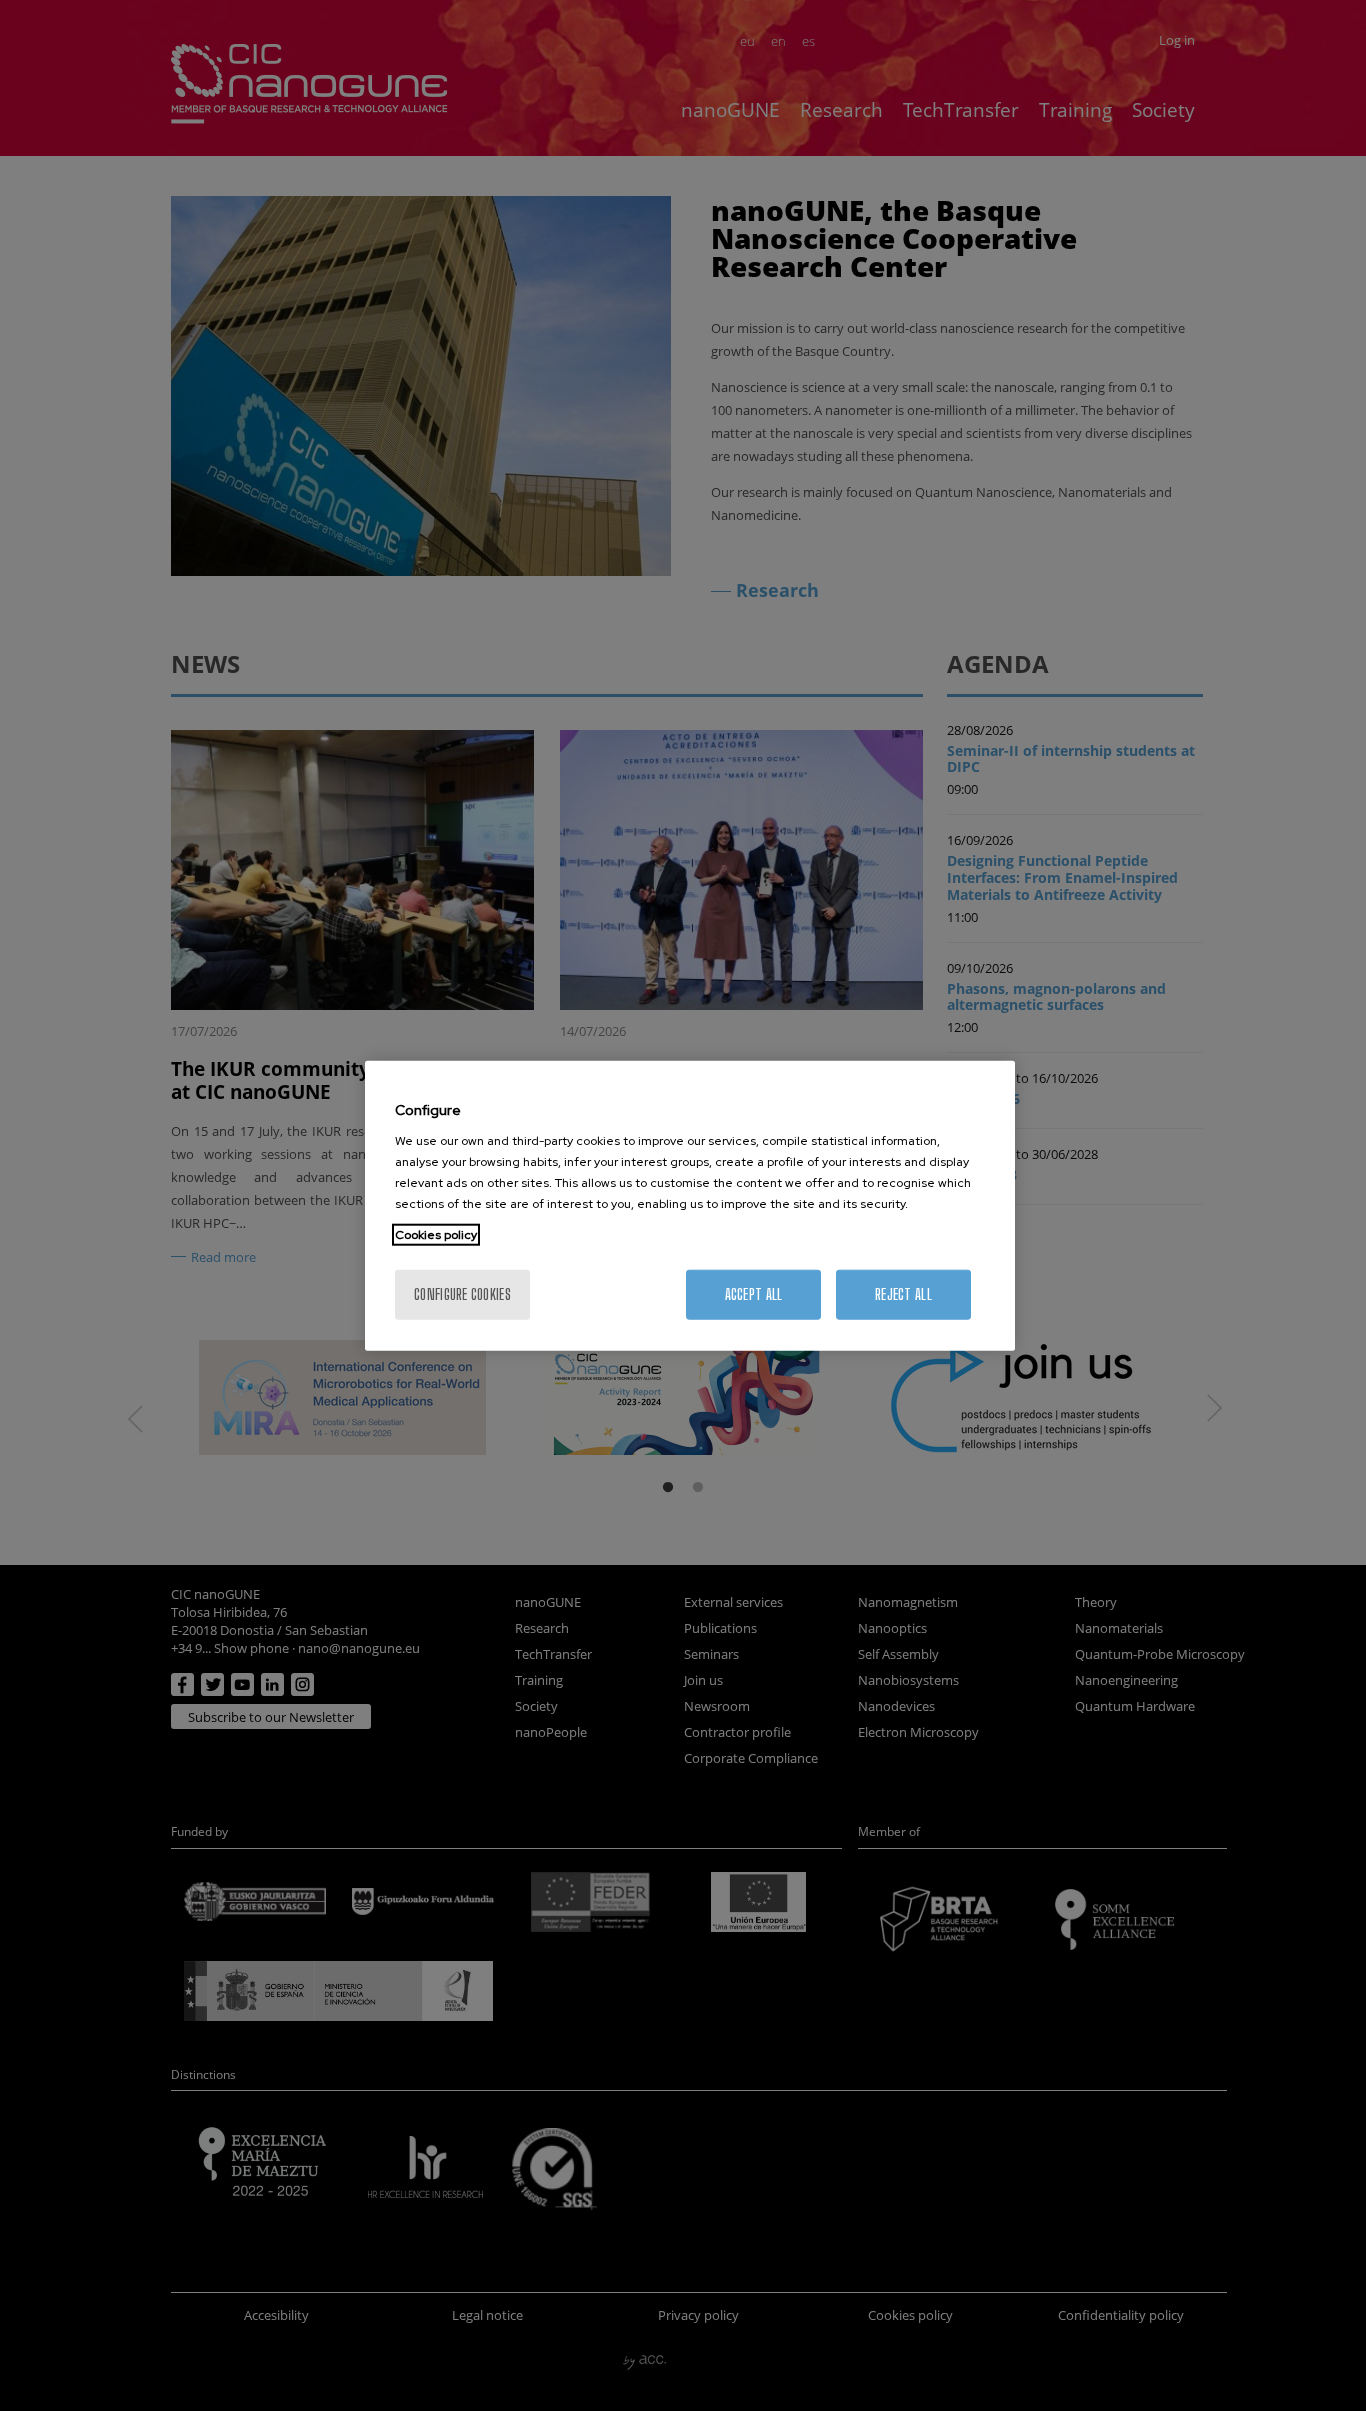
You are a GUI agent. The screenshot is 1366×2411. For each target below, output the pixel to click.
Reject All (903, 1294)
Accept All (754, 1294)
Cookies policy (436, 1235)
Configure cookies (462, 1294)
